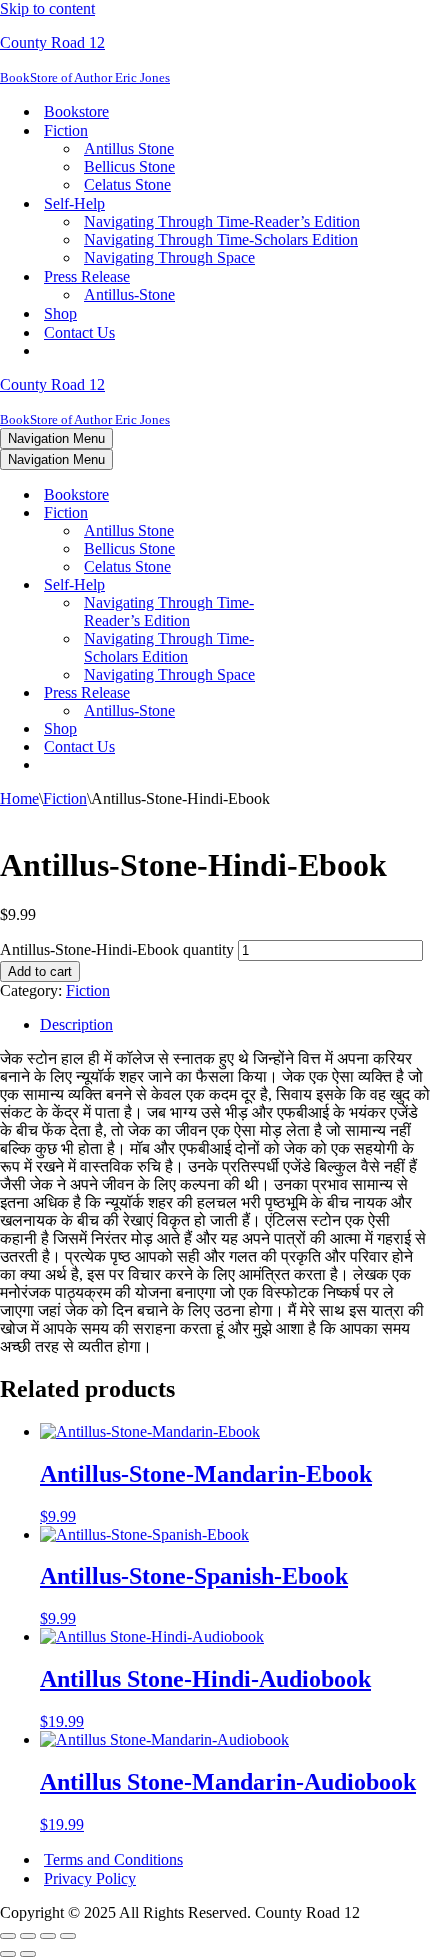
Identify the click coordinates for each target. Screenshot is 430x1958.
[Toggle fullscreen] (28, 1936)
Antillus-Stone (129, 294)
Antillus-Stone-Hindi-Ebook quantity (117, 949)
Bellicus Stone (129, 166)
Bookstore (76, 111)
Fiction (65, 798)
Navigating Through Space (169, 257)
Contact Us (79, 332)
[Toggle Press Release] (350, 693)
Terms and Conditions (113, 1859)
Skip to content (47, 8)
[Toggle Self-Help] (350, 585)
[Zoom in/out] (8, 1936)
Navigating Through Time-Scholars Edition (221, 239)
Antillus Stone (129, 148)
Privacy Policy (90, 1878)
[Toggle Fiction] (350, 513)
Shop (60, 313)
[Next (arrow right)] (28, 1954)
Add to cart (40, 971)
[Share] (48, 1936)
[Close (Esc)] (68, 1936)
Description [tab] (76, 1024)
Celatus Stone (127, 184)
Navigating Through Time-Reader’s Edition (222, 221)
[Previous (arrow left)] (8, 1954)
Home (19, 798)
